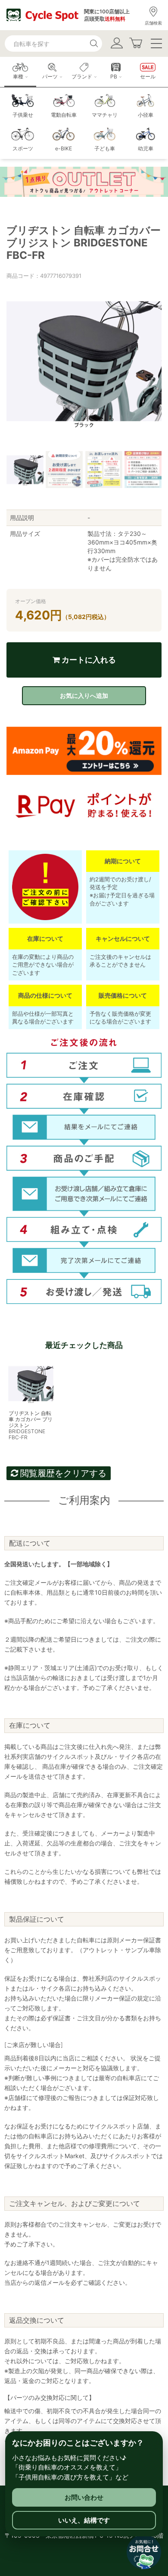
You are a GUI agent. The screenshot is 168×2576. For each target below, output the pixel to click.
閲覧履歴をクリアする (62, 1473)
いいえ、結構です (84, 2520)
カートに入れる (88, 660)
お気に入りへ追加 (84, 695)
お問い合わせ (84, 2497)
